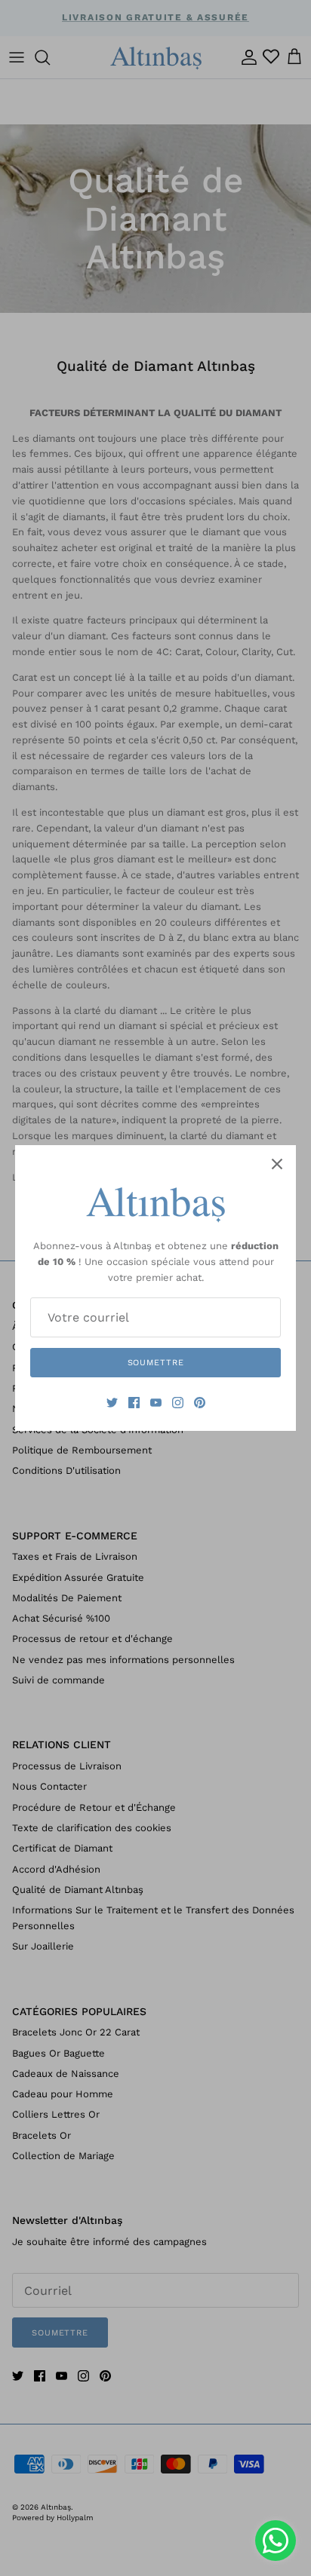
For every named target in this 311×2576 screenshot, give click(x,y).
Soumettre (156, 1363)
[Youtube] (156, 1403)
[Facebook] (134, 1403)
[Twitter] (112, 1403)
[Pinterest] (200, 1403)
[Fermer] (277, 1164)
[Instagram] (178, 1403)
